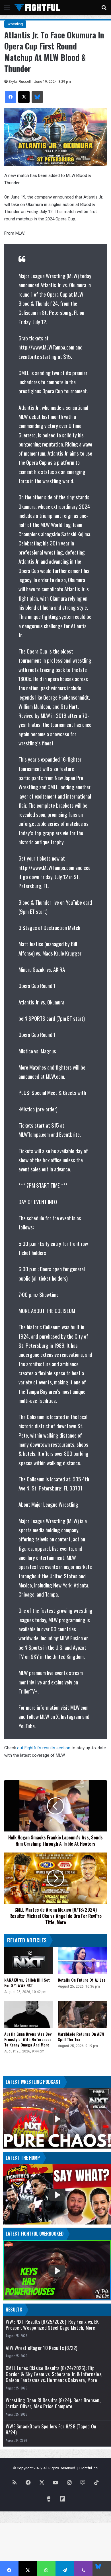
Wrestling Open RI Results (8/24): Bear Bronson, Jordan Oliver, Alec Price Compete (53, 2403)
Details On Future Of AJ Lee (82, 1980)
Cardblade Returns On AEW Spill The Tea (81, 2037)
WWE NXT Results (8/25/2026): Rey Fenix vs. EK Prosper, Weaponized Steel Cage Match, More (52, 2325)
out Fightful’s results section (44, 1748)
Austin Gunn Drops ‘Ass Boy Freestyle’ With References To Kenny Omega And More (28, 2039)
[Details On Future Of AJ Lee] (82, 1960)
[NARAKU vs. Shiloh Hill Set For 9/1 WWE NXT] (29, 1960)
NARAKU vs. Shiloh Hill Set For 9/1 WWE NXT (27, 1982)
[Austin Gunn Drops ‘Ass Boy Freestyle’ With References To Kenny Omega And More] (29, 2014)
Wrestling (15, 24)
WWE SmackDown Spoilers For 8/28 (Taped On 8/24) (51, 2429)
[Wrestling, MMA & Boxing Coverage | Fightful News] (37, 8)
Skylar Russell (20, 82)
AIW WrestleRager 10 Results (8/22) (42, 2348)
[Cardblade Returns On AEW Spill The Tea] (82, 2014)
